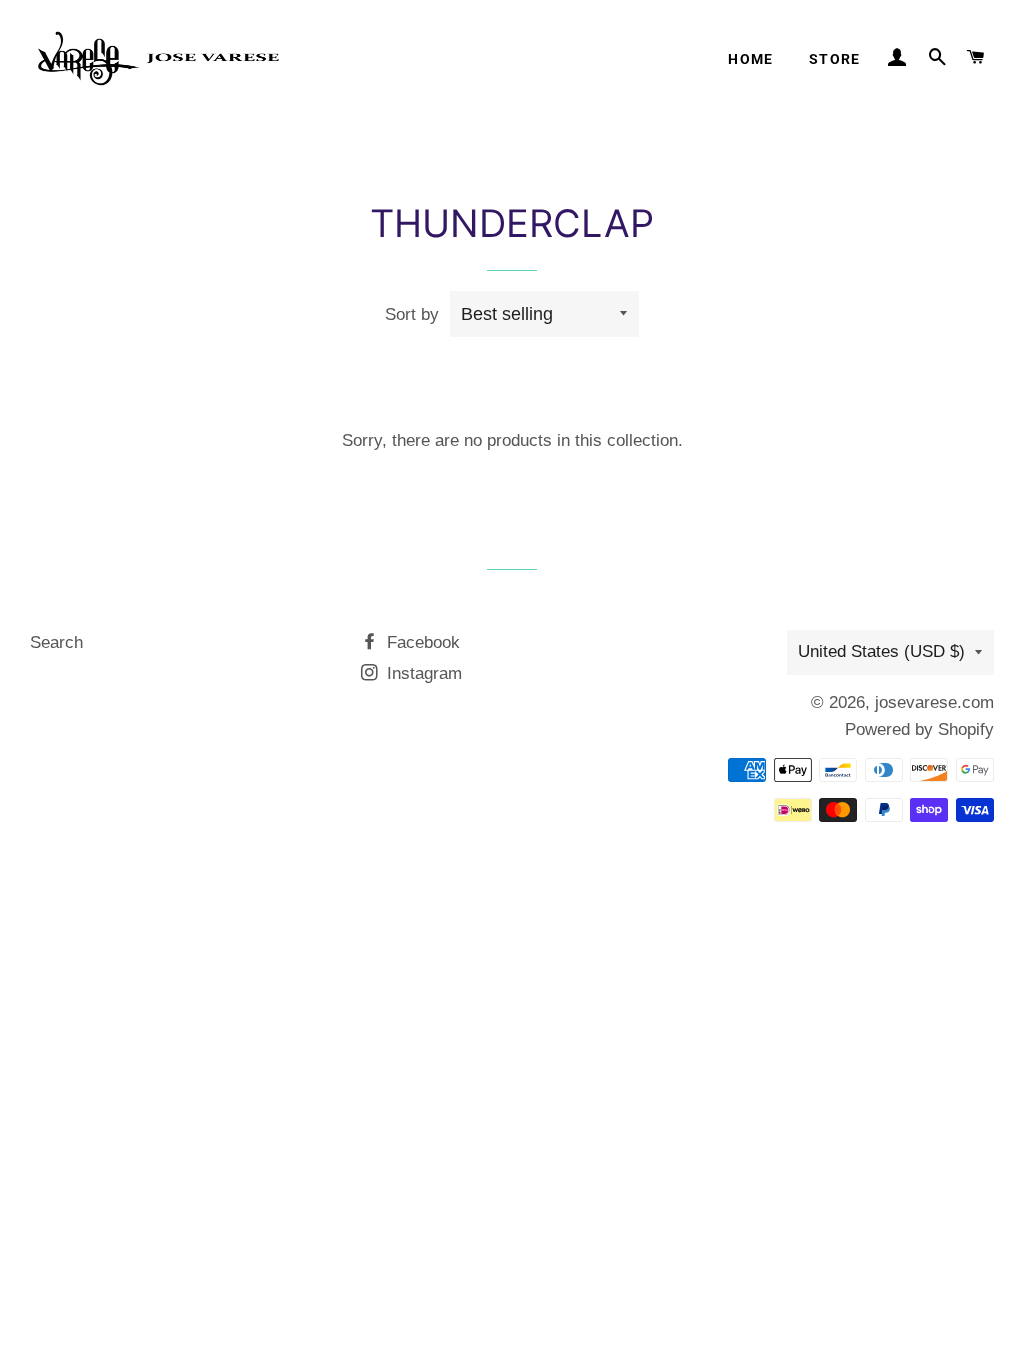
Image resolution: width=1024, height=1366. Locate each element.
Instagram (422, 673)
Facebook (421, 642)
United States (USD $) (881, 651)
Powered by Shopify (919, 729)
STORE (835, 59)
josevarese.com (934, 702)
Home (751, 59)
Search (56, 642)
